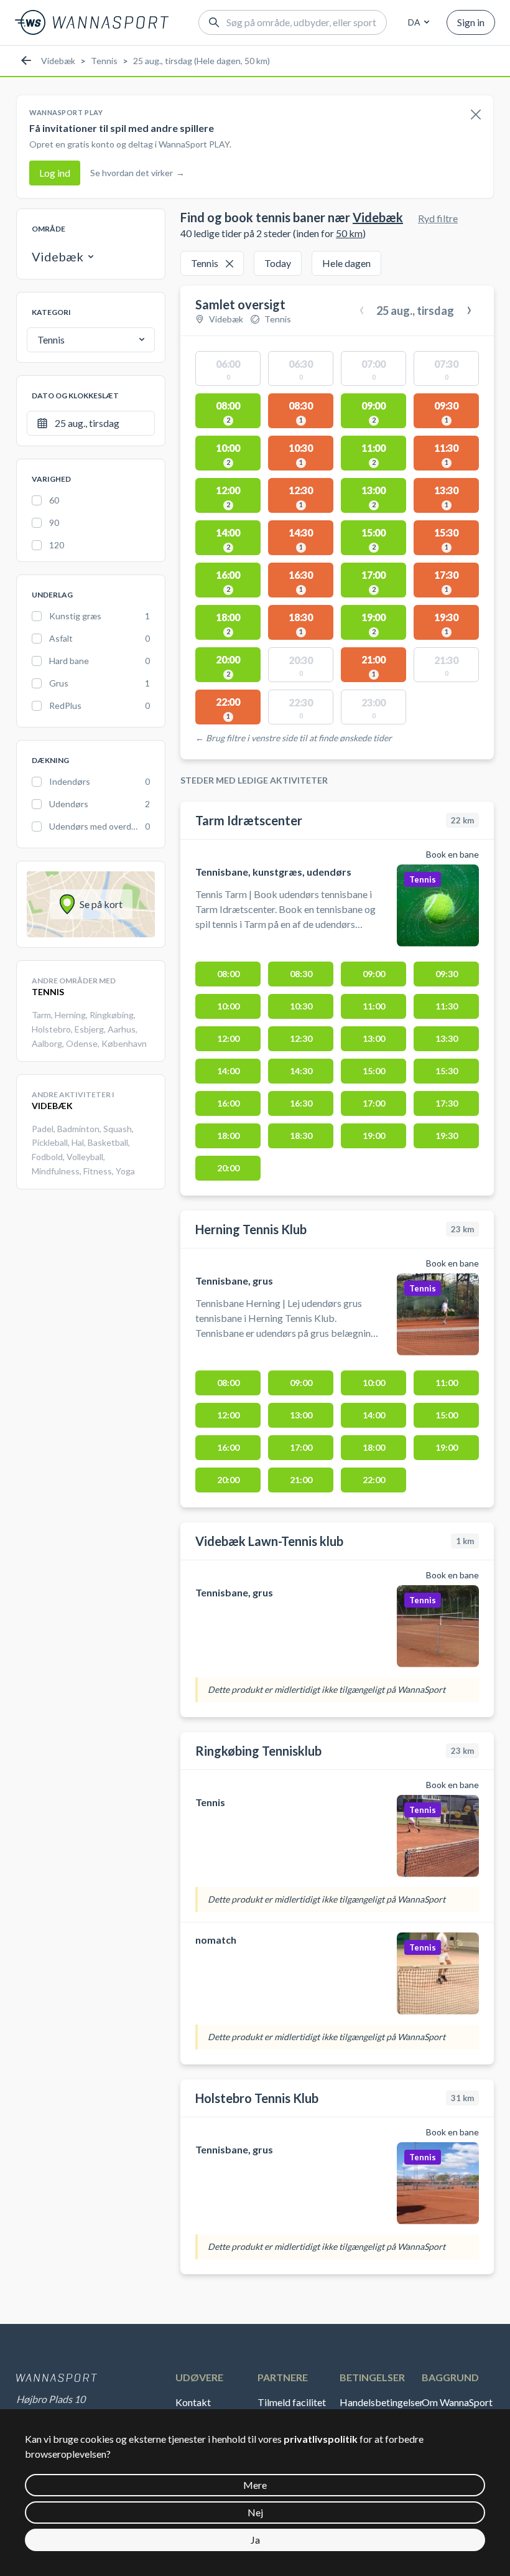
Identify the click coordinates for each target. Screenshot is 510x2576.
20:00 (228, 1168)
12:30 (301, 1038)
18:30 (301, 1136)
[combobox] (417, 22)
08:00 (228, 974)
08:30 (301, 974)
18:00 (228, 1136)
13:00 (374, 1038)
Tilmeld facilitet (292, 2402)
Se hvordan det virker (137, 173)
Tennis (104, 61)
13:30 (447, 1038)
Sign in (471, 22)
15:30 (447, 1071)
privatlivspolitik (321, 2439)
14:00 (228, 1071)
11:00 (374, 1006)
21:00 (301, 1480)
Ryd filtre (438, 218)
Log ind (55, 173)
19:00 (374, 1136)
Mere (255, 2485)
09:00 (374, 974)
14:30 (301, 1071)
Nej (255, 2512)
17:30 (447, 1103)
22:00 (374, 1480)
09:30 (447, 974)
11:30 (447, 1006)
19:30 (447, 1136)
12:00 (228, 1038)
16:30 (301, 1103)
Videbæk (58, 61)
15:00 (374, 1071)
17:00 (374, 1103)
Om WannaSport (457, 2402)
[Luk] (476, 115)
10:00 (228, 1006)
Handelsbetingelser (379, 2402)
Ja (255, 2540)
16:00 (228, 1103)
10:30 (301, 1006)
